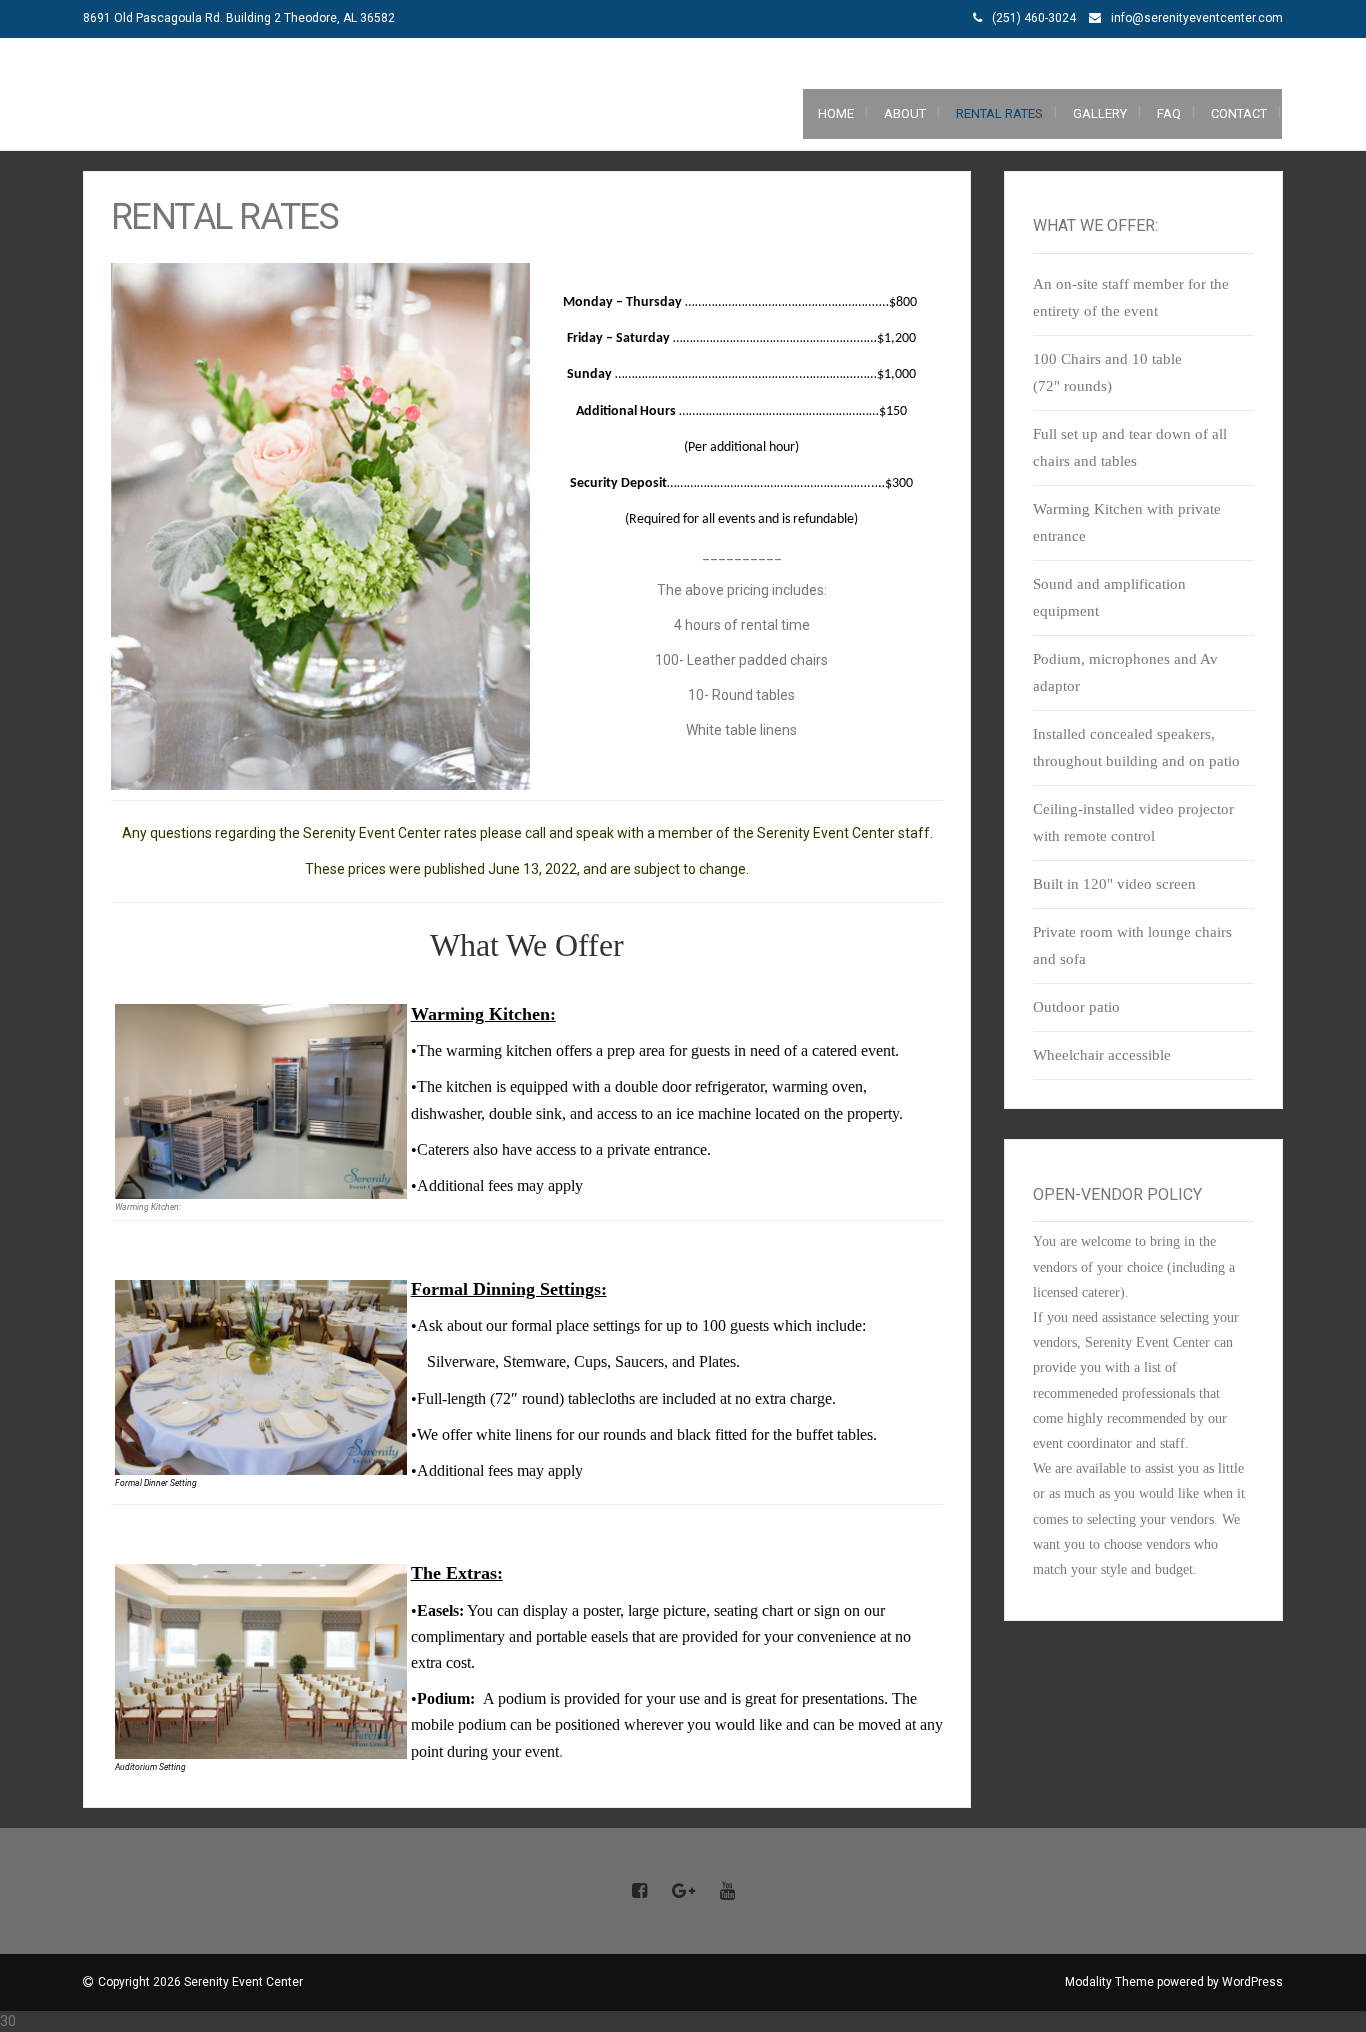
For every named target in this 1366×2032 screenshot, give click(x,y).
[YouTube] (727, 1892)
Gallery (1100, 113)
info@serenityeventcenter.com (1197, 18)
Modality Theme (1109, 1982)
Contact (1239, 113)
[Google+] (683, 1892)
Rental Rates (999, 113)
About (905, 113)
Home (836, 113)
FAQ (1169, 113)
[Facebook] (639, 1892)
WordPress (1252, 1982)
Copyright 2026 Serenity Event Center (200, 1982)
